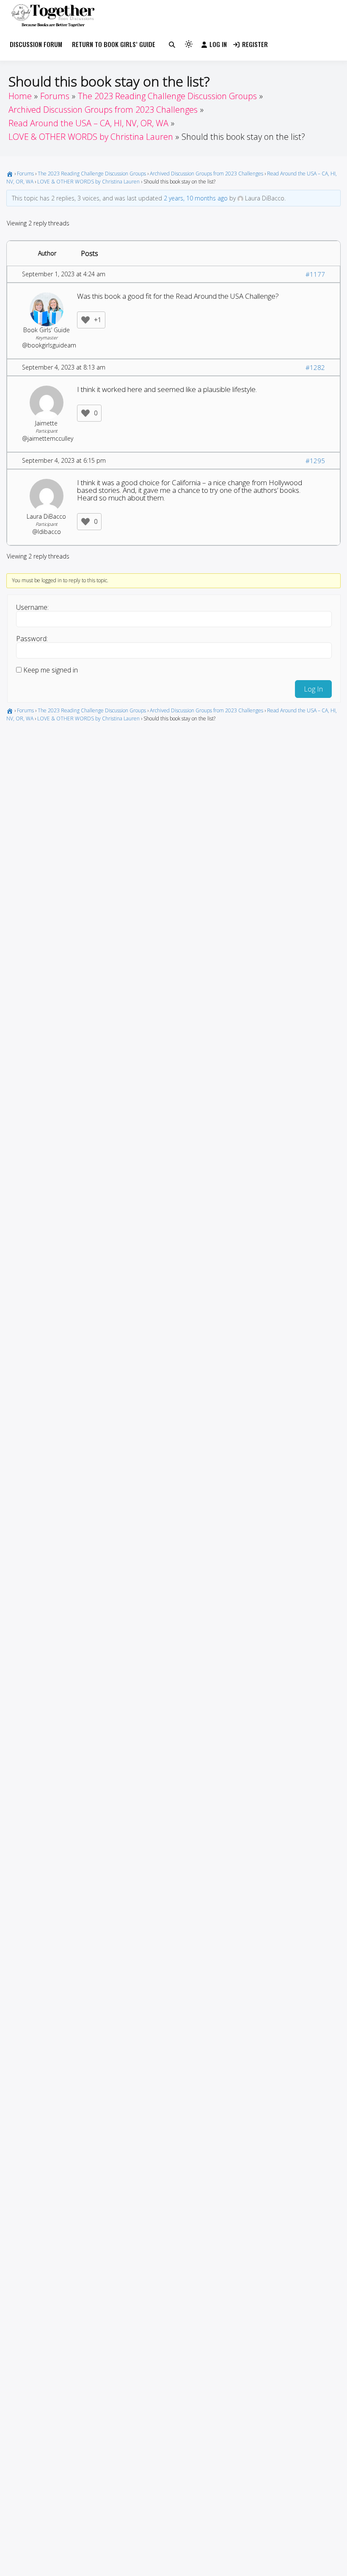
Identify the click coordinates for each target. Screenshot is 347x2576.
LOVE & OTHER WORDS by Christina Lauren (88, 182)
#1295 (315, 461)
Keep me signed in (51, 670)
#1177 (315, 274)
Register (255, 44)
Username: (32, 607)
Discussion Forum (36, 44)
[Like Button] (85, 320)
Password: (32, 639)
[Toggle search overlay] (172, 44)
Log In (313, 689)
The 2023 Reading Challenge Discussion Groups (92, 174)
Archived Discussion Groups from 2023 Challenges (207, 174)
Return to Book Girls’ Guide (114, 44)
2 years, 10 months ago (196, 198)
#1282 (315, 367)
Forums (25, 174)
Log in (218, 44)
